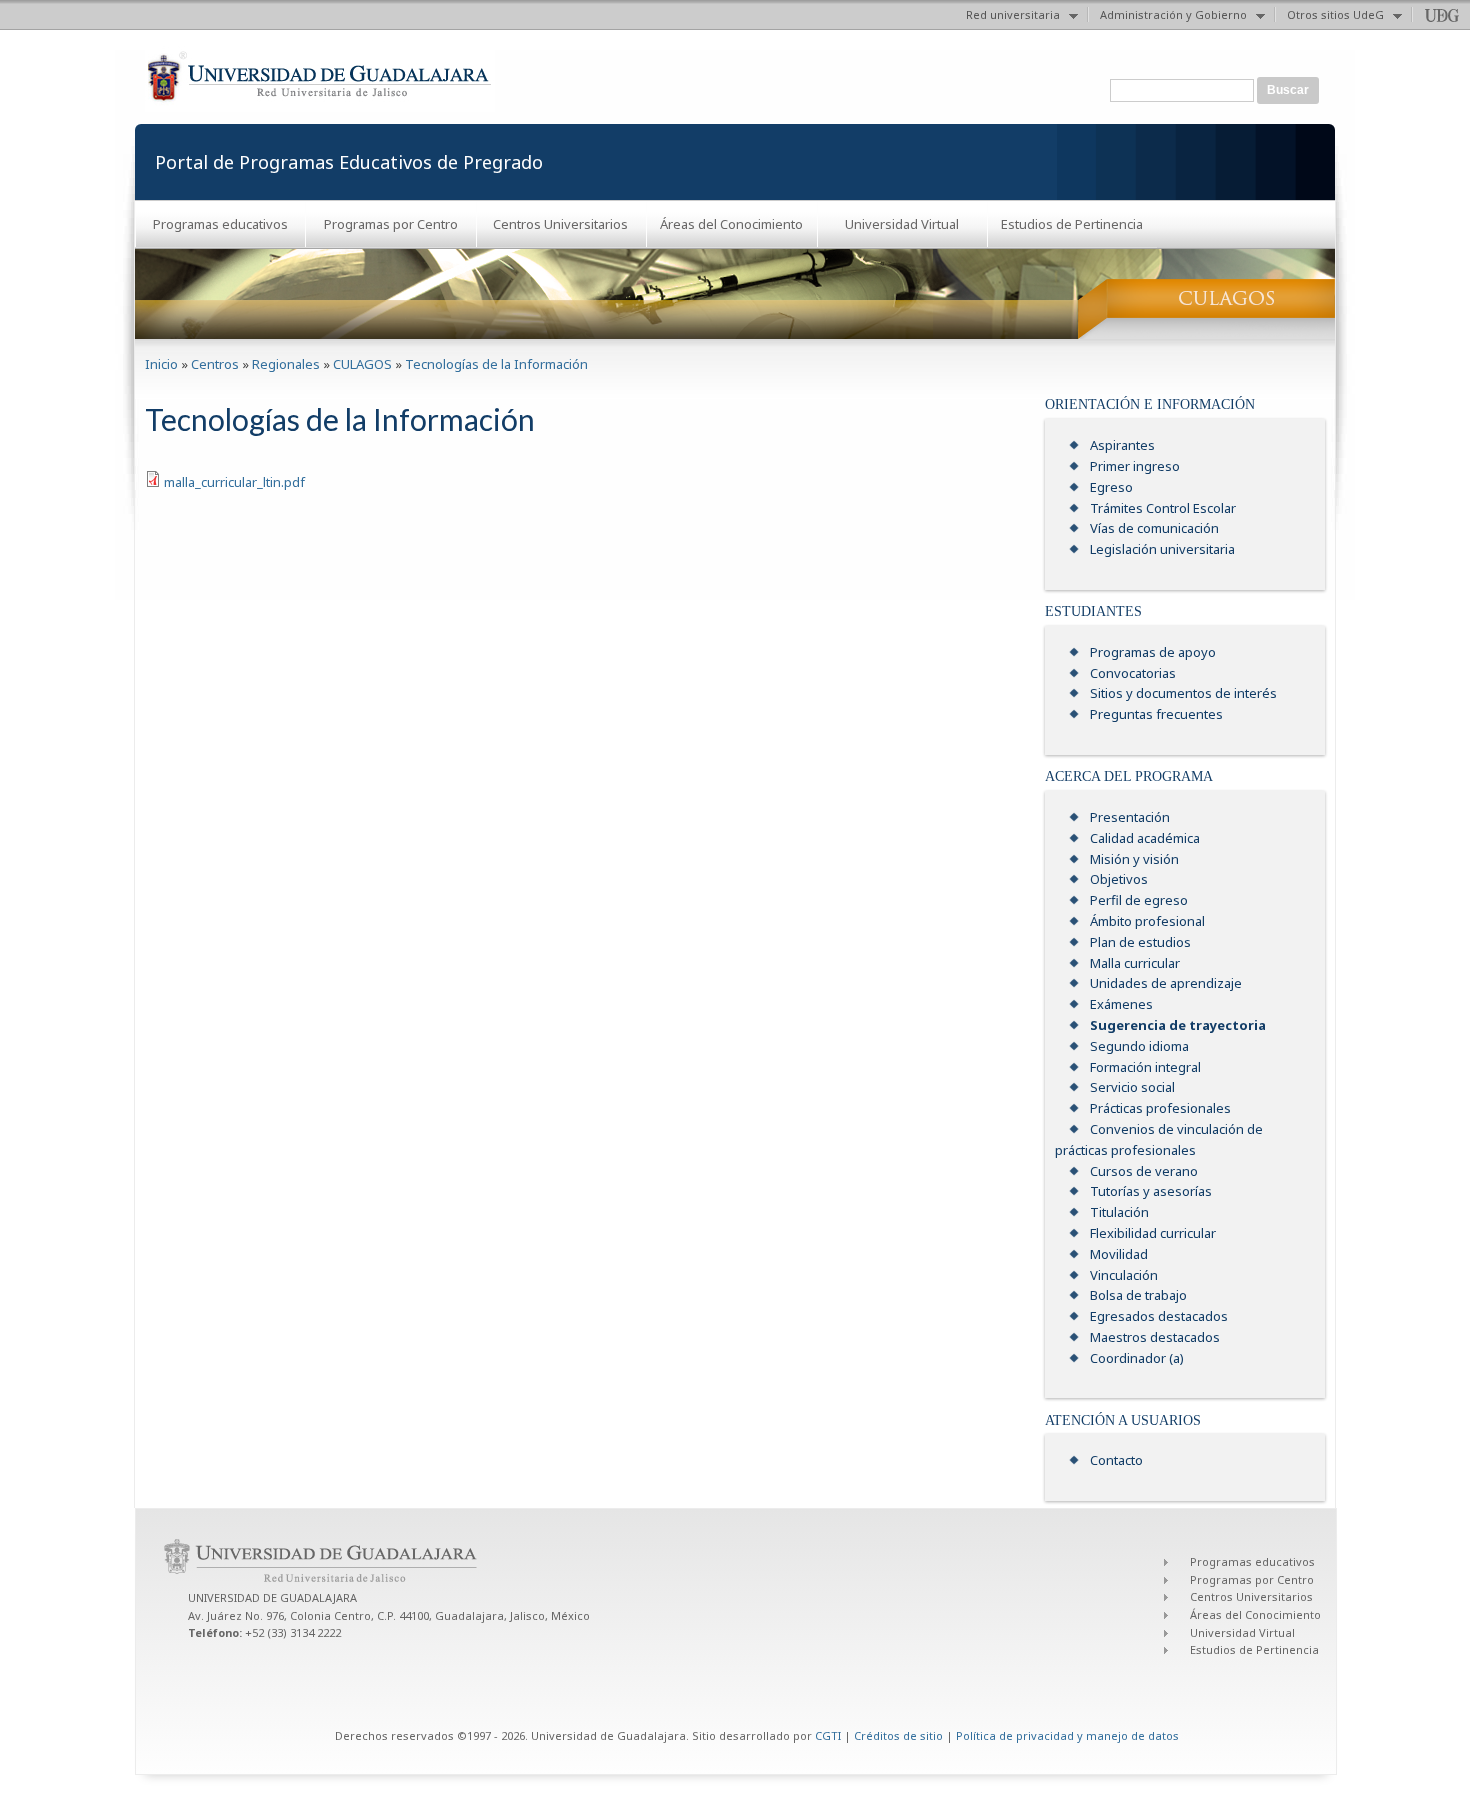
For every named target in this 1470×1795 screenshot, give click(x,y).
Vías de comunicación (1154, 528)
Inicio (161, 364)
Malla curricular (1135, 963)
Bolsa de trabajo (1138, 1295)
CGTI (828, 1735)
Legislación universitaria (1162, 549)
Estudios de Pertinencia (1072, 224)
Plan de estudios (1140, 942)
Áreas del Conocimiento (731, 224)
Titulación (1119, 1212)
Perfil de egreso (1139, 900)
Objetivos (1119, 879)
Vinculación (1124, 1275)
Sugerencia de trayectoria (1178, 1025)
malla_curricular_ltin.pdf (234, 482)
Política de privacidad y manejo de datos (1067, 1735)
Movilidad (1119, 1254)
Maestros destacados (1155, 1337)
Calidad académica (1145, 838)
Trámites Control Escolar (1163, 508)
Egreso (1111, 487)
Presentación (1130, 817)
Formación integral (1145, 1067)
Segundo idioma (1139, 1046)
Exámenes (1121, 1004)
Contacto (1116, 1460)
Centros (215, 364)
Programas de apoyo (1153, 652)
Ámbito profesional (1147, 921)
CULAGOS (362, 364)
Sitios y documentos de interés (1183, 693)
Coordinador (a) (1137, 1358)
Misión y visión (1134, 859)
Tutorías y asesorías (1151, 1191)
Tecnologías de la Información (496, 364)
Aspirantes (1122, 445)
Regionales (286, 364)
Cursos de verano (1144, 1171)
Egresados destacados (1159, 1316)
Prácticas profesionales (1160, 1108)
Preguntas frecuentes (1156, 714)
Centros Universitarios (560, 224)
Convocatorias (1133, 673)
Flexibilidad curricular (1153, 1233)
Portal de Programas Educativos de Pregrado (349, 162)
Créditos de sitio (898, 1735)
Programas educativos (220, 224)
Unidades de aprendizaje (1166, 983)
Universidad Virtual (902, 224)
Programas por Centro (391, 224)
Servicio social (1132, 1087)
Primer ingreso (1135, 466)
